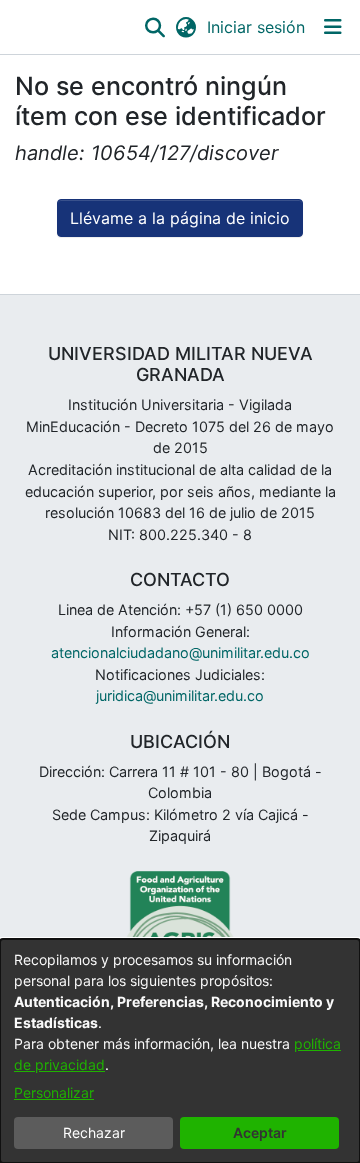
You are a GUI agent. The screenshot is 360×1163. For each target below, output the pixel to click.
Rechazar (94, 1132)
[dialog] (180, 1051)
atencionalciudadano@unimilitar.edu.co (180, 652)
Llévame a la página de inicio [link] (180, 218)
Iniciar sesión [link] (257, 27)
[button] (154, 27)
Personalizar (54, 1092)
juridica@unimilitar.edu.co (180, 695)
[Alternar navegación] (332, 27)
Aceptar (260, 1132)
